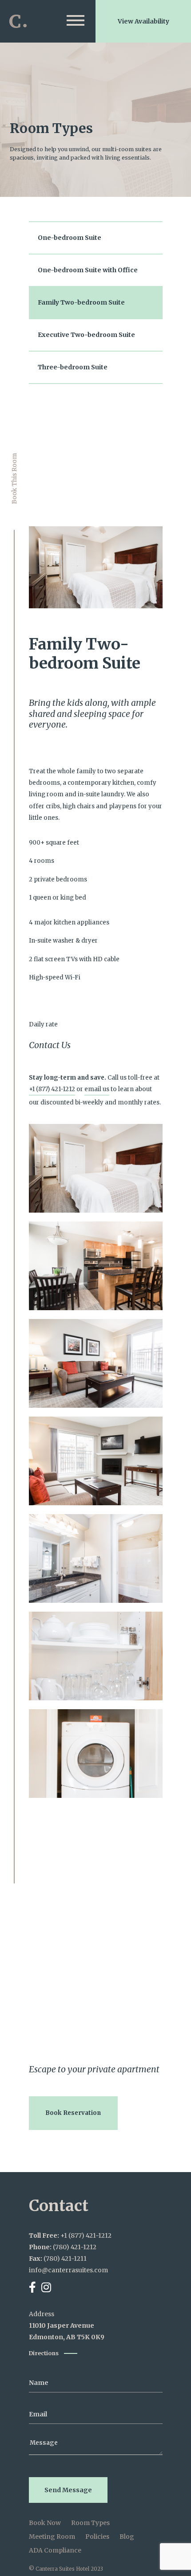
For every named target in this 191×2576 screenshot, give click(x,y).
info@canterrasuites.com (68, 2270)
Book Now (45, 2523)
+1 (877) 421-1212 (52, 1089)
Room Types (90, 2523)
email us (97, 1089)
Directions (44, 2353)
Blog (127, 2537)
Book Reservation (73, 2113)
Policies (97, 2537)
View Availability (143, 21)
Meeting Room (52, 2537)
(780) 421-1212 (75, 2247)
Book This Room (14, 479)
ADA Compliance (55, 2550)
